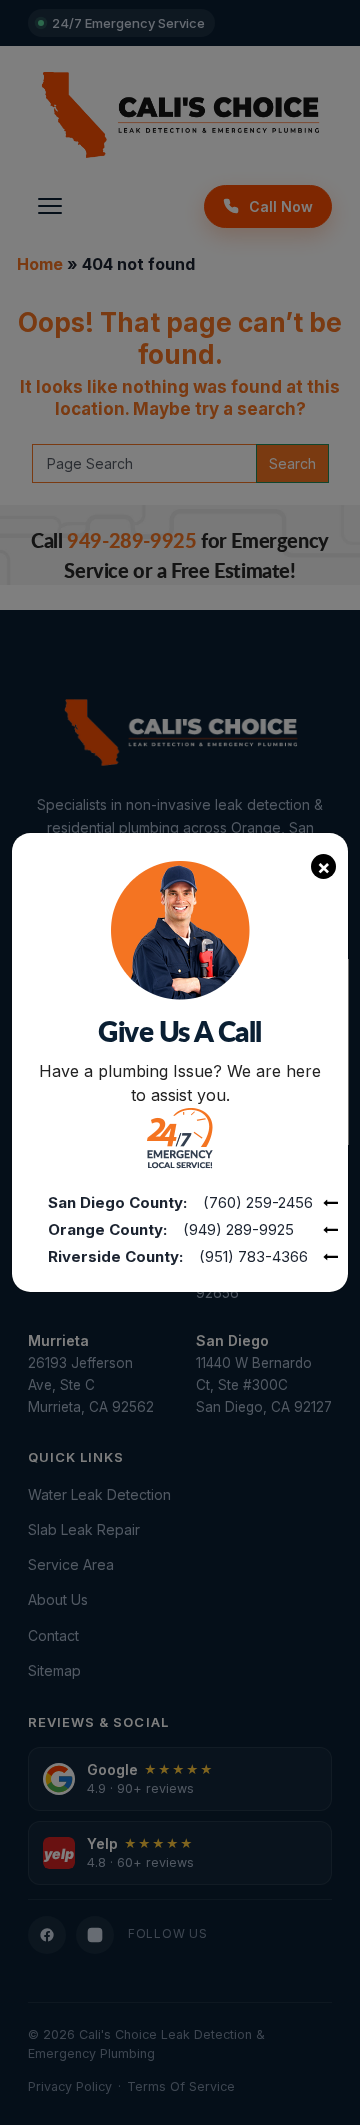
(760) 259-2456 (258, 1202)
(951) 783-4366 (253, 1256)
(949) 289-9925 (238, 1229)
